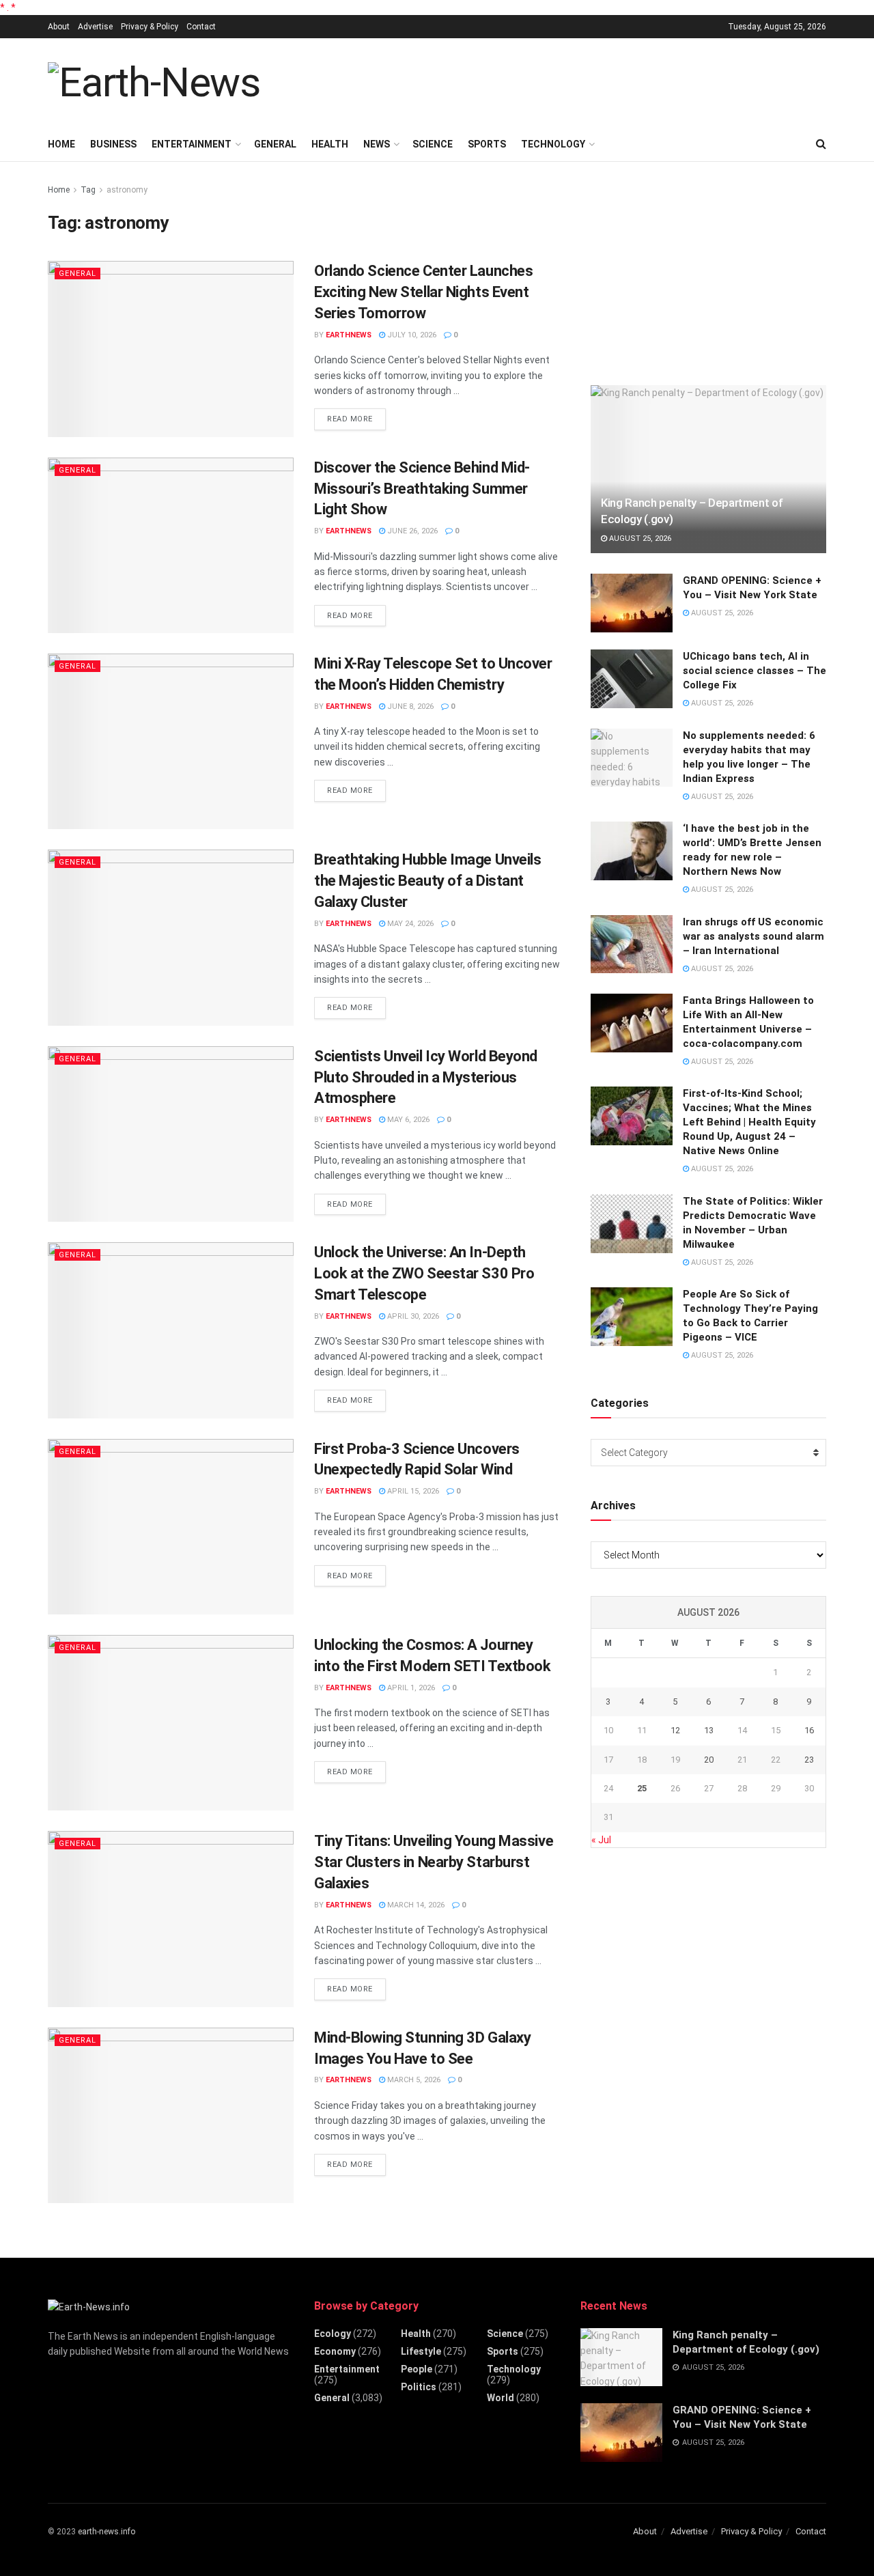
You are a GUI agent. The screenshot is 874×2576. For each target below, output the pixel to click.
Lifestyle (421, 2351)
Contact (201, 27)
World (501, 2398)
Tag (88, 190)
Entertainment (192, 144)
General (275, 144)
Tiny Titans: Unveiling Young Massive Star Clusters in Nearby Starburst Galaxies (434, 1862)
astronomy (127, 190)
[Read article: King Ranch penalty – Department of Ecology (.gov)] (708, 470)
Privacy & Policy (150, 27)
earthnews (349, 335)
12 (675, 1730)
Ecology (333, 2334)
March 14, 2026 (415, 1905)
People (417, 2369)
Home (61, 144)
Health (330, 144)
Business (113, 144)
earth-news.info (107, 2532)
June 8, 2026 (409, 706)
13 (709, 1730)
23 (809, 1760)
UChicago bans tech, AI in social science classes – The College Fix (755, 671)
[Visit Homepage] (154, 83)
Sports (487, 144)
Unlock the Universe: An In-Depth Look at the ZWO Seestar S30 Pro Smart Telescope (424, 1273)
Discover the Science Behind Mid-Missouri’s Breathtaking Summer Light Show (422, 489)
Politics (419, 2387)
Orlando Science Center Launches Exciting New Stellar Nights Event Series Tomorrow (423, 292)
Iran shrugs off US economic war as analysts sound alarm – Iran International (753, 936)
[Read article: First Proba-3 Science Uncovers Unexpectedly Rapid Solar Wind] (171, 1527)
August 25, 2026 (639, 538)
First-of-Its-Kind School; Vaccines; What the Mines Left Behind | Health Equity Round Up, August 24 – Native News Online (749, 1122)
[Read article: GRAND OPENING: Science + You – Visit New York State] (632, 603)
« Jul (601, 1840)
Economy (335, 2351)
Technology (553, 144)
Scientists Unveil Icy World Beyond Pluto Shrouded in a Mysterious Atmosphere (426, 1077)
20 (709, 1760)
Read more (356, 419)
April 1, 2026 (410, 1688)
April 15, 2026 (412, 1491)
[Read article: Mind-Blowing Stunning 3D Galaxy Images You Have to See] (171, 2115)
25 (642, 1788)
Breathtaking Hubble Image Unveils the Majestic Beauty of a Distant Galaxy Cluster (427, 881)
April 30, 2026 (412, 1316)
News (377, 144)
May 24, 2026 (409, 924)
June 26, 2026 (411, 531)
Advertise (95, 27)
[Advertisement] (578, 81)
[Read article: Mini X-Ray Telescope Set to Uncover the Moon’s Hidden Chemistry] (171, 741)
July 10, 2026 (411, 335)
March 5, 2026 (413, 2080)
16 (809, 1730)
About (59, 27)
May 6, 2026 (407, 1120)
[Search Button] (821, 144)
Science (433, 144)
